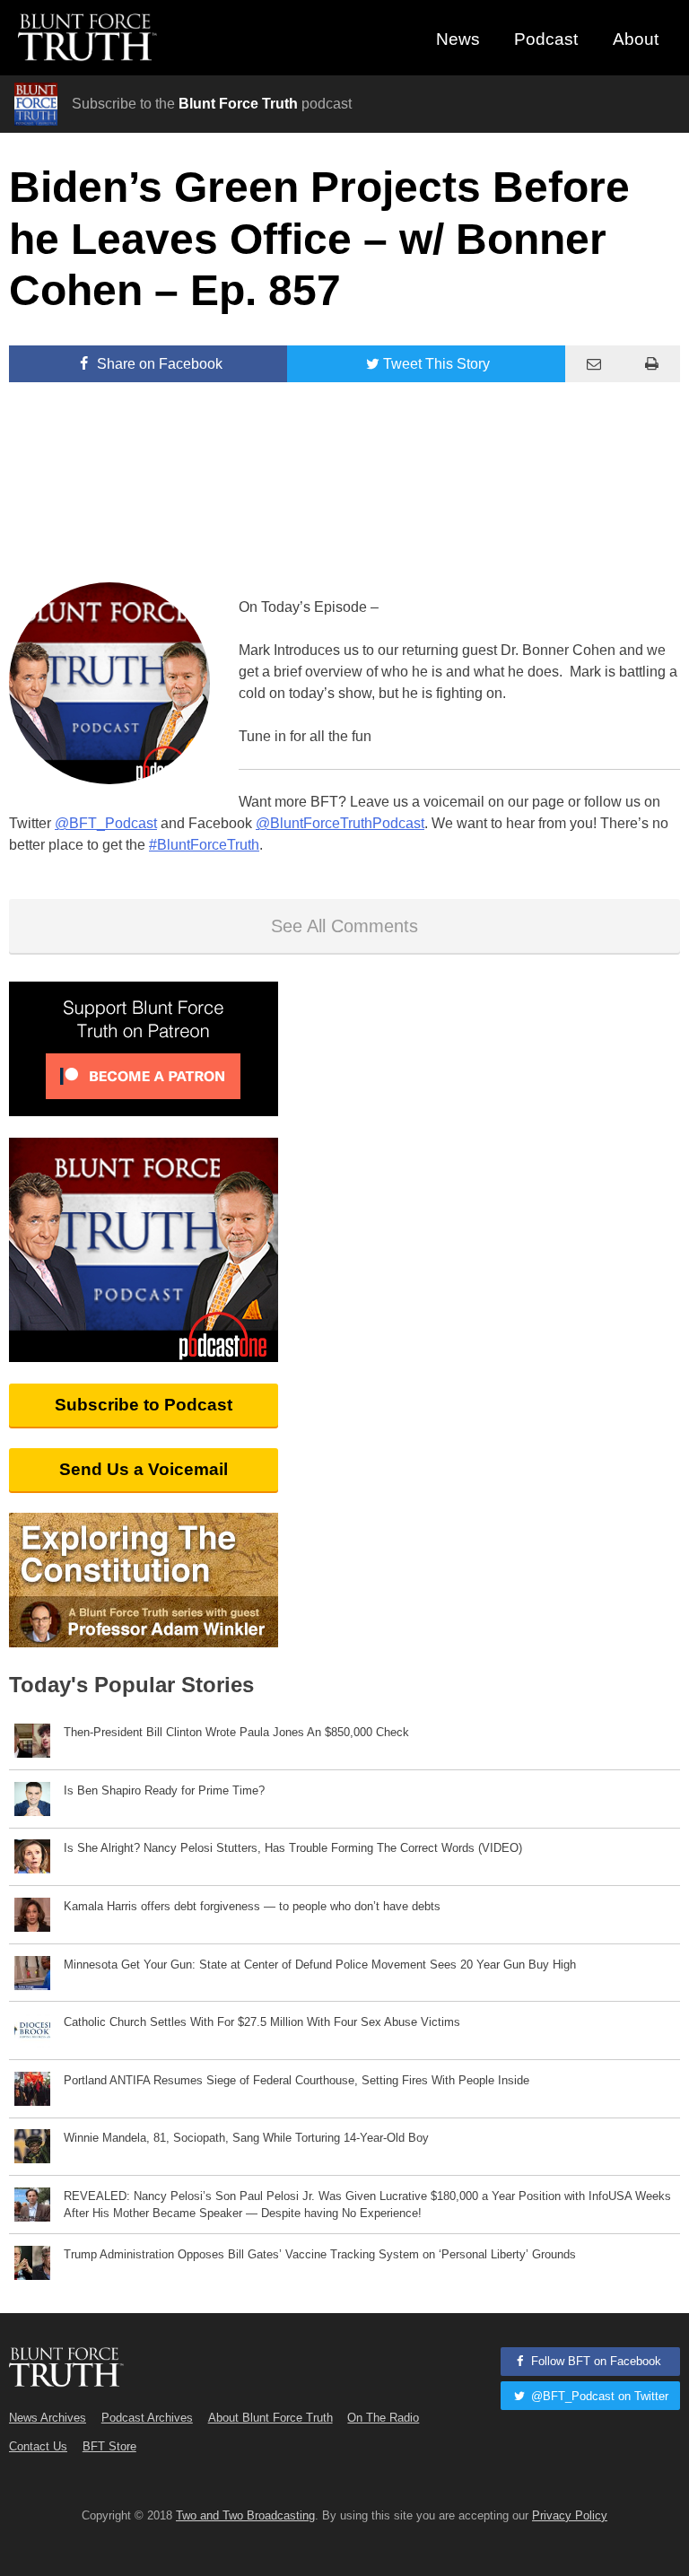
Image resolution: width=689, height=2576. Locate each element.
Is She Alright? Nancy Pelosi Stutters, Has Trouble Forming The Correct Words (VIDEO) (293, 1848)
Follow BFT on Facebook (594, 2361)
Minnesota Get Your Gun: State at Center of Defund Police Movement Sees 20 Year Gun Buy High (320, 1965)
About (636, 39)
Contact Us (38, 2446)
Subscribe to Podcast (144, 1405)
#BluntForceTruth (204, 845)
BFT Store (109, 2446)
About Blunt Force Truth (270, 2418)
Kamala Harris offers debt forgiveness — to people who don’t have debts (252, 1906)
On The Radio (383, 2418)
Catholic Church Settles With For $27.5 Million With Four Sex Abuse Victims (262, 2022)
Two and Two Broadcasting (245, 2515)
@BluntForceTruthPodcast (340, 823)
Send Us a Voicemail (144, 1469)
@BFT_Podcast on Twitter (598, 2396)
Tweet (436, 364)
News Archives (48, 2418)
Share (158, 364)
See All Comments (344, 926)
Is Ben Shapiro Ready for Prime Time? (164, 1790)
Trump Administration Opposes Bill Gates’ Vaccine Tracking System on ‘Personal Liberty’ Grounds (320, 2254)
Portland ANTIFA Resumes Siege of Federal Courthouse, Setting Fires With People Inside (297, 2080)
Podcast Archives (147, 2418)
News (458, 39)
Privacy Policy (570, 2515)
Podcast (546, 39)
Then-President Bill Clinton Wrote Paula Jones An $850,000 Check (236, 1732)
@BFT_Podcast (106, 823)
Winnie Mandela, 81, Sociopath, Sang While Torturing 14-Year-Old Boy (246, 2138)
